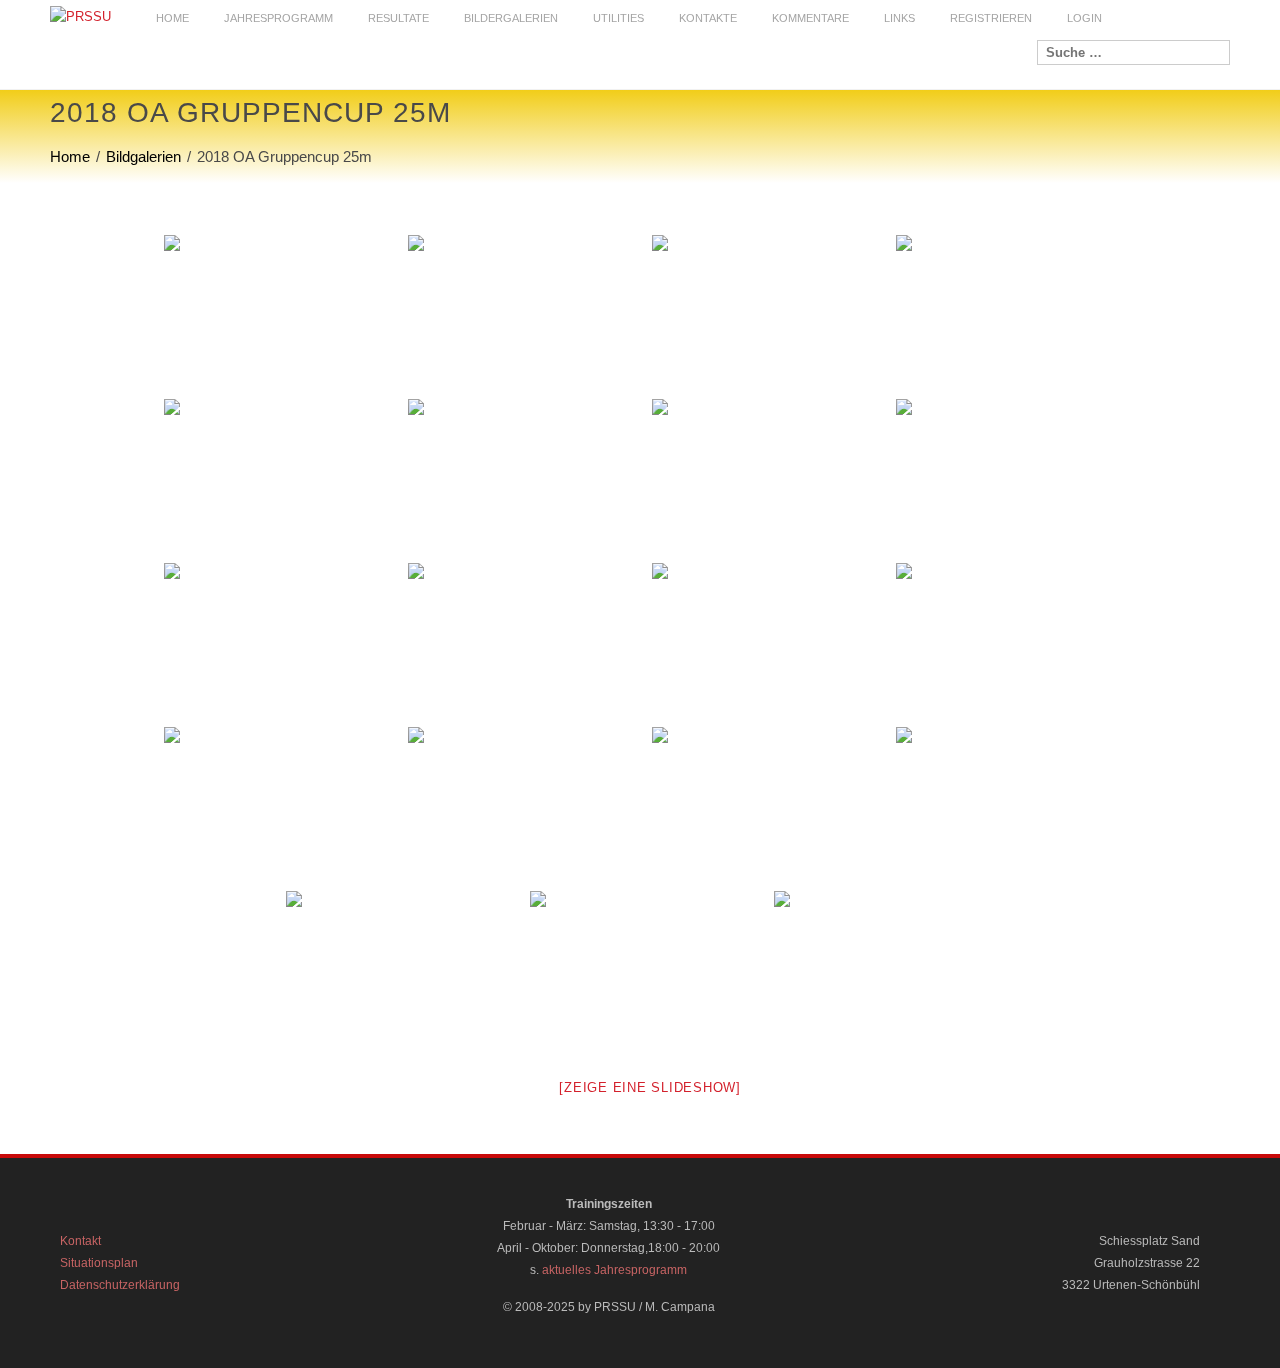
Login (1084, 18)
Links (899, 18)
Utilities (618, 18)
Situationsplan (99, 1263)
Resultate (398, 18)
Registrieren (991, 18)
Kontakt (80, 1241)
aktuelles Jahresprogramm (614, 1270)
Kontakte (708, 18)
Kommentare (810, 18)
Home (172, 18)
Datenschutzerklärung (120, 1285)
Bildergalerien (511, 18)
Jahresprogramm (278, 18)
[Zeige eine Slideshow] (650, 1087)
